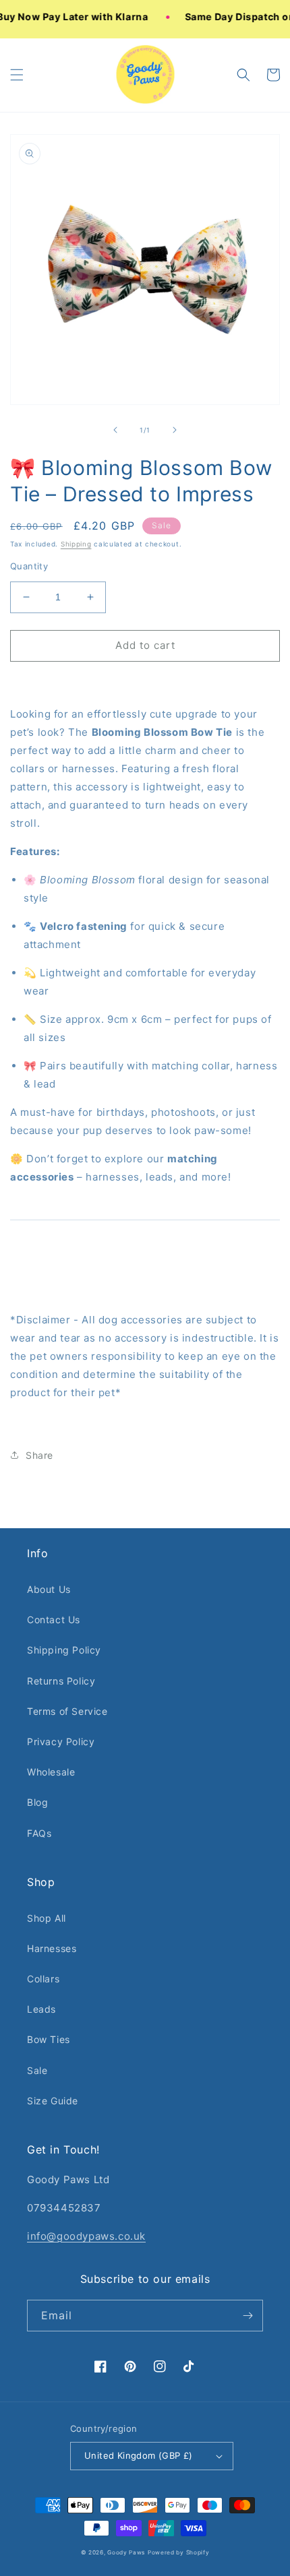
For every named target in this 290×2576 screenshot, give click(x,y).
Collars (43, 1979)
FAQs (39, 1833)
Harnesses (52, 1948)
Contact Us (54, 1620)
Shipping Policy (64, 1650)
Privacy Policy (61, 1741)
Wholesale (51, 1772)
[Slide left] (115, 430)
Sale (37, 2070)
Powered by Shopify (179, 2552)
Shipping (76, 544)
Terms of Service (67, 1711)
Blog (37, 1802)
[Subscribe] (248, 2316)
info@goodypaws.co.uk (86, 2236)
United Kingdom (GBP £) (139, 2455)
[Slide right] (175, 430)
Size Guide (53, 2101)
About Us (49, 1589)
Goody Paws (126, 2552)
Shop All (47, 1918)
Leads (41, 2009)
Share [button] (39, 1455)
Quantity (29, 566)
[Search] (243, 75)
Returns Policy (61, 1681)
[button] (17, 75)
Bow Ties (49, 2039)
